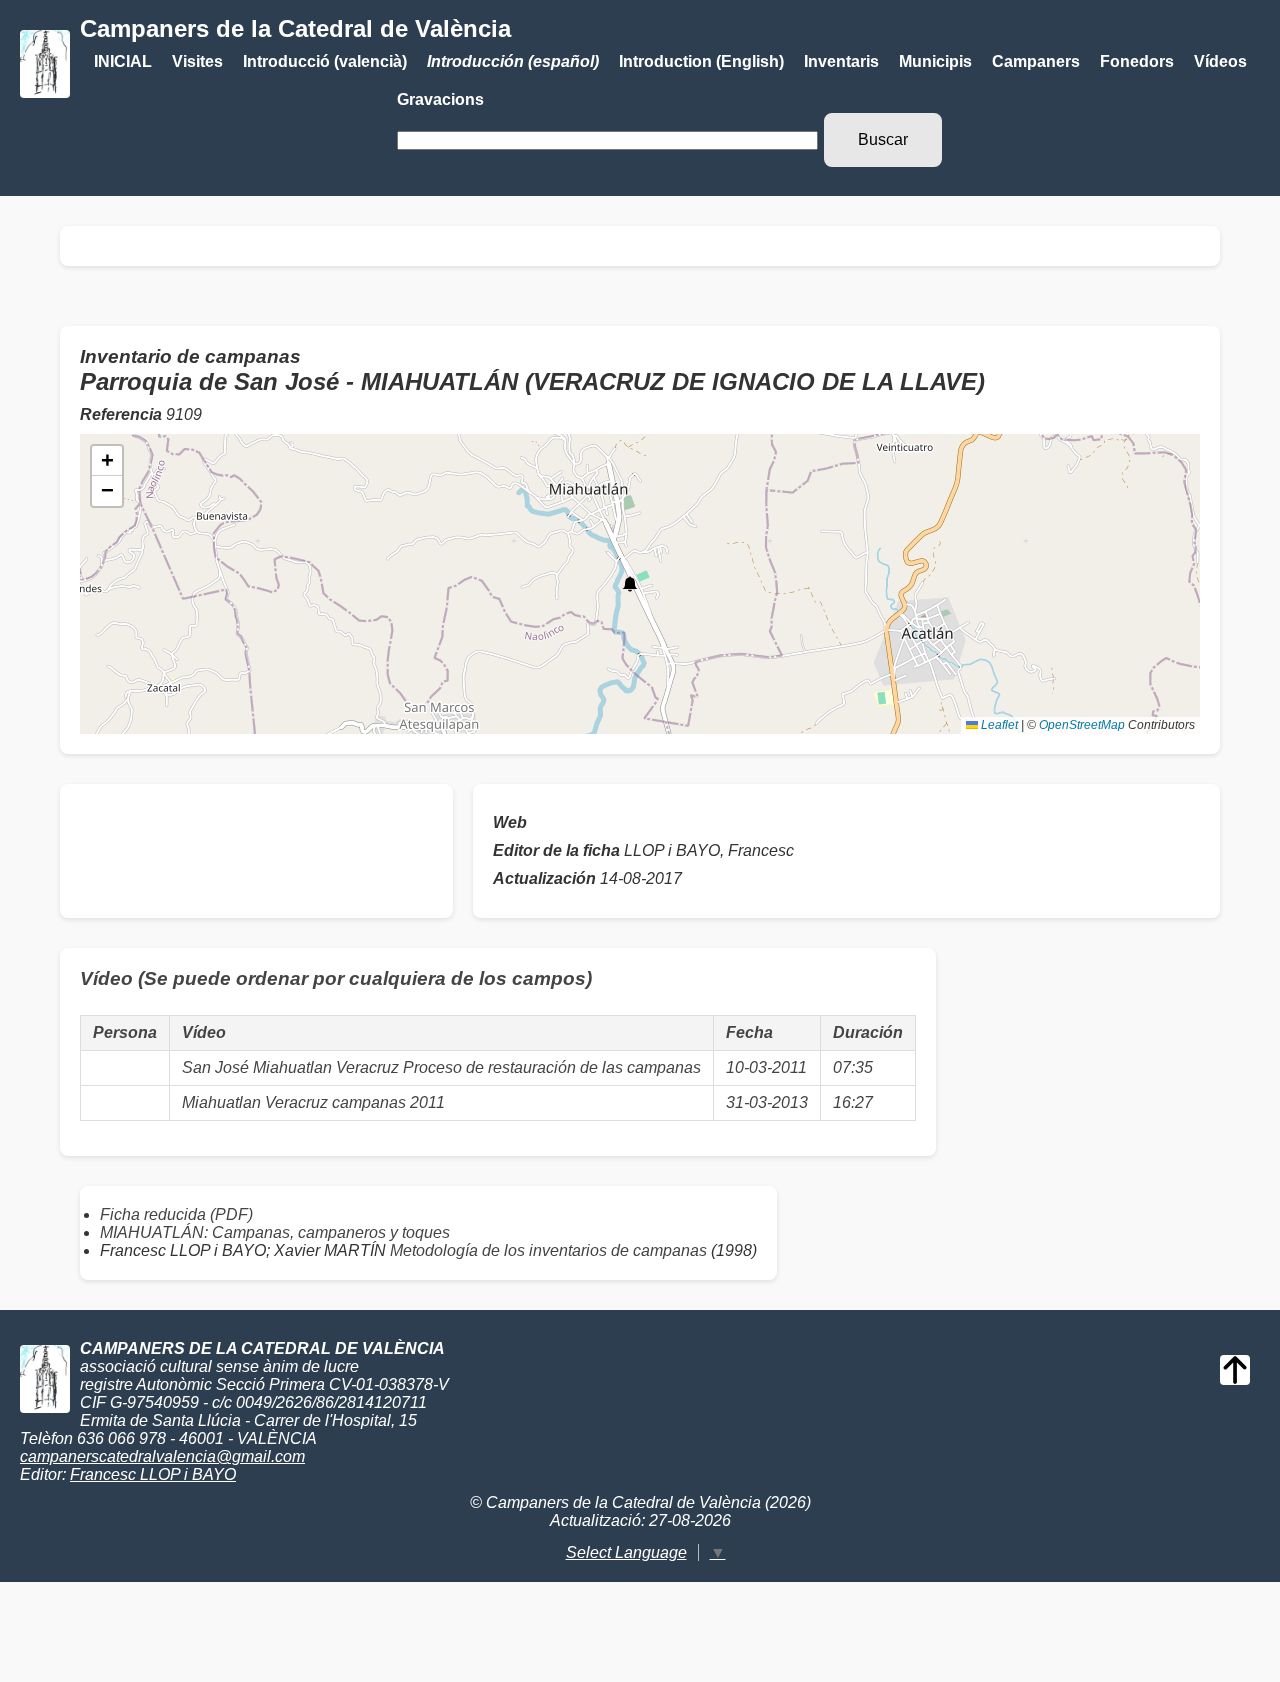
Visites (197, 61)
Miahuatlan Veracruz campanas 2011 (313, 1102)
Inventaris (841, 61)
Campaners (1036, 61)
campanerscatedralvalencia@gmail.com (162, 1456)
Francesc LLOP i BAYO (153, 1474)
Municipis (935, 61)
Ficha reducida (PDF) (176, 1214)
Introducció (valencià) (325, 61)
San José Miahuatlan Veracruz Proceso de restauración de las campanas (441, 1067)
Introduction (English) (701, 61)
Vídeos (1220, 61)
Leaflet (998, 725)
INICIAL (123, 61)
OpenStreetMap (1082, 725)
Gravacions (440, 99)
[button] (630, 584)
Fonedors (1137, 61)
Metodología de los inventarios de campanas (548, 1250)
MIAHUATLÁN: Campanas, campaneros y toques (275, 1232)
